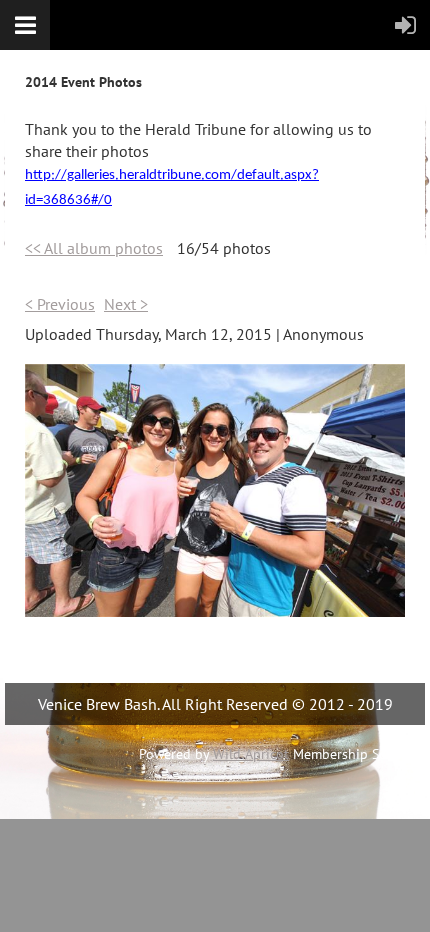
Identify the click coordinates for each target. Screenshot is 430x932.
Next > (126, 304)
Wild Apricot (251, 754)
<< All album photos (94, 248)
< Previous (60, 304)
